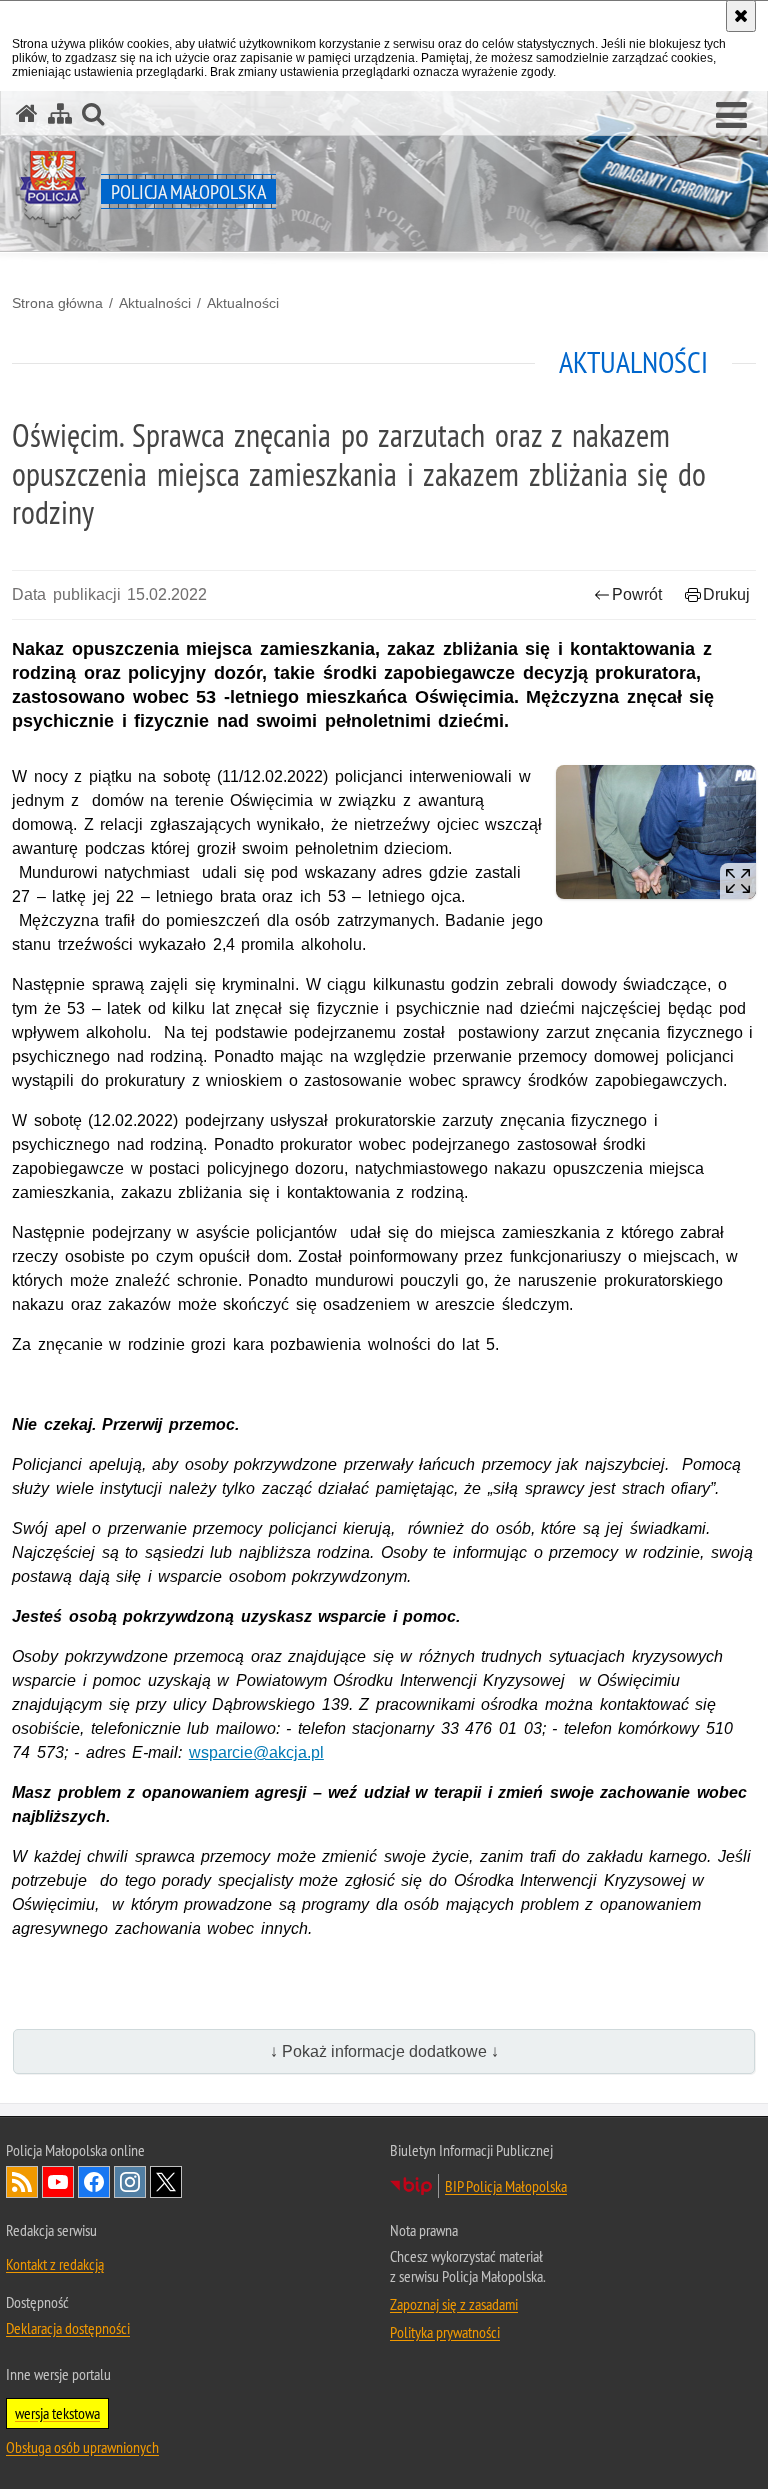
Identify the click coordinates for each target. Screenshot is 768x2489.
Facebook (94, 2182)
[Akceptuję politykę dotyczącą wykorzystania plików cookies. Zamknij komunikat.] (741, 16)
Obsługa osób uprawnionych (82, 2447)
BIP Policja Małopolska (506, 2186)
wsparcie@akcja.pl (256, 1752)
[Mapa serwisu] (60, 113)
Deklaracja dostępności (68, 2328)
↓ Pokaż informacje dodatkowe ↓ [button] (384, 2051)
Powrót (637, 594)
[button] (731, 116)
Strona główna (57, 303)
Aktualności (155, 303)
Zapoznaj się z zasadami (454, 2304)
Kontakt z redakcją (55, 2264)
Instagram (130, 2182)
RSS (22, 2182)
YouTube (58, 2182)
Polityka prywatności (445, 2332)
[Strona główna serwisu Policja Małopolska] (27, 113)
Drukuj (726, 594)
